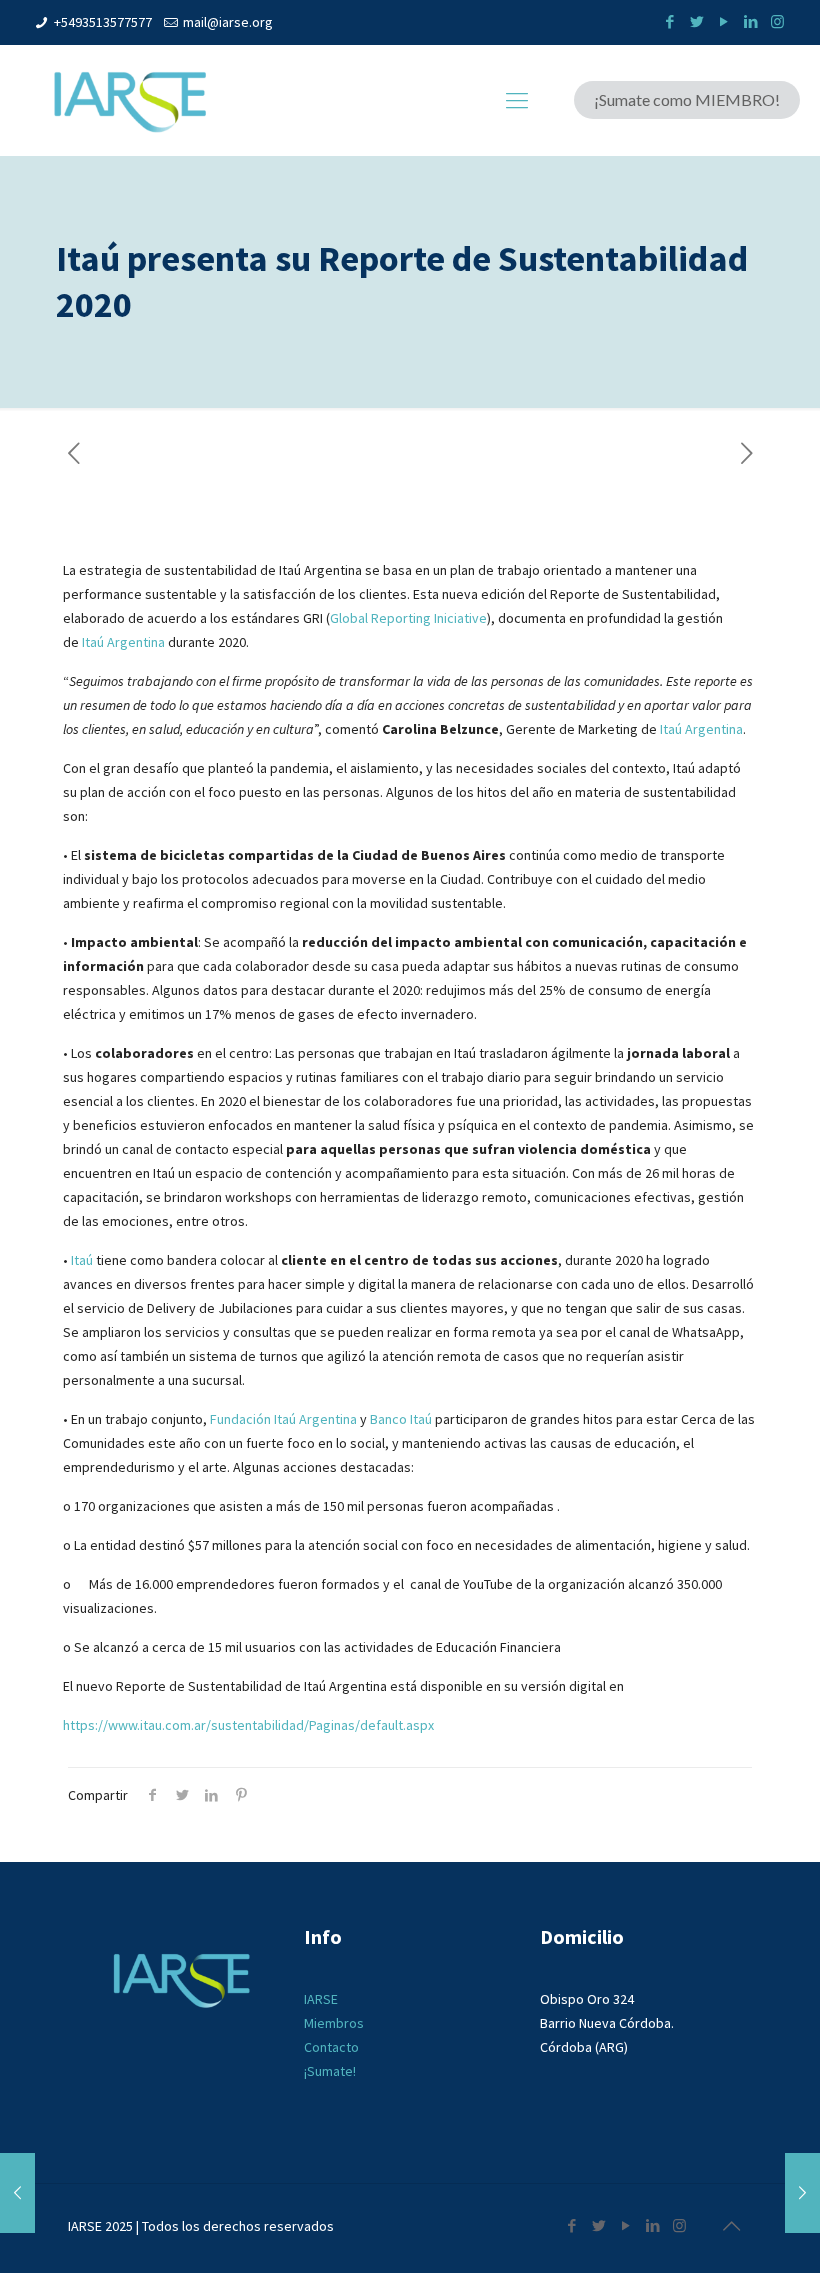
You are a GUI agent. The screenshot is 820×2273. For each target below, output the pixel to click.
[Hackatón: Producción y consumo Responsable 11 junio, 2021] (17, 2193)
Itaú (82, 1260)
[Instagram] (777, 21)
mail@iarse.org (228, 22)
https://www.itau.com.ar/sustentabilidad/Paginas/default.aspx (248, 1725)
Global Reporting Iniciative (408, 618)
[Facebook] (669, 21)
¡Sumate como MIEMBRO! (687, 99)
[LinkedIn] (750, 21)
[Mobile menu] (517, 100)
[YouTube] (723, 21)
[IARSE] (130, 100)
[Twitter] (696, 21)
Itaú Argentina (123, 642)
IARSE (321, 1999)
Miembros (334, 2023)
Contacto (331, 2047)
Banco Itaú (401, 1419)
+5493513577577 (103, 22)
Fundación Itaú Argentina (283, 1419)
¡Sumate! (330, 2071)
